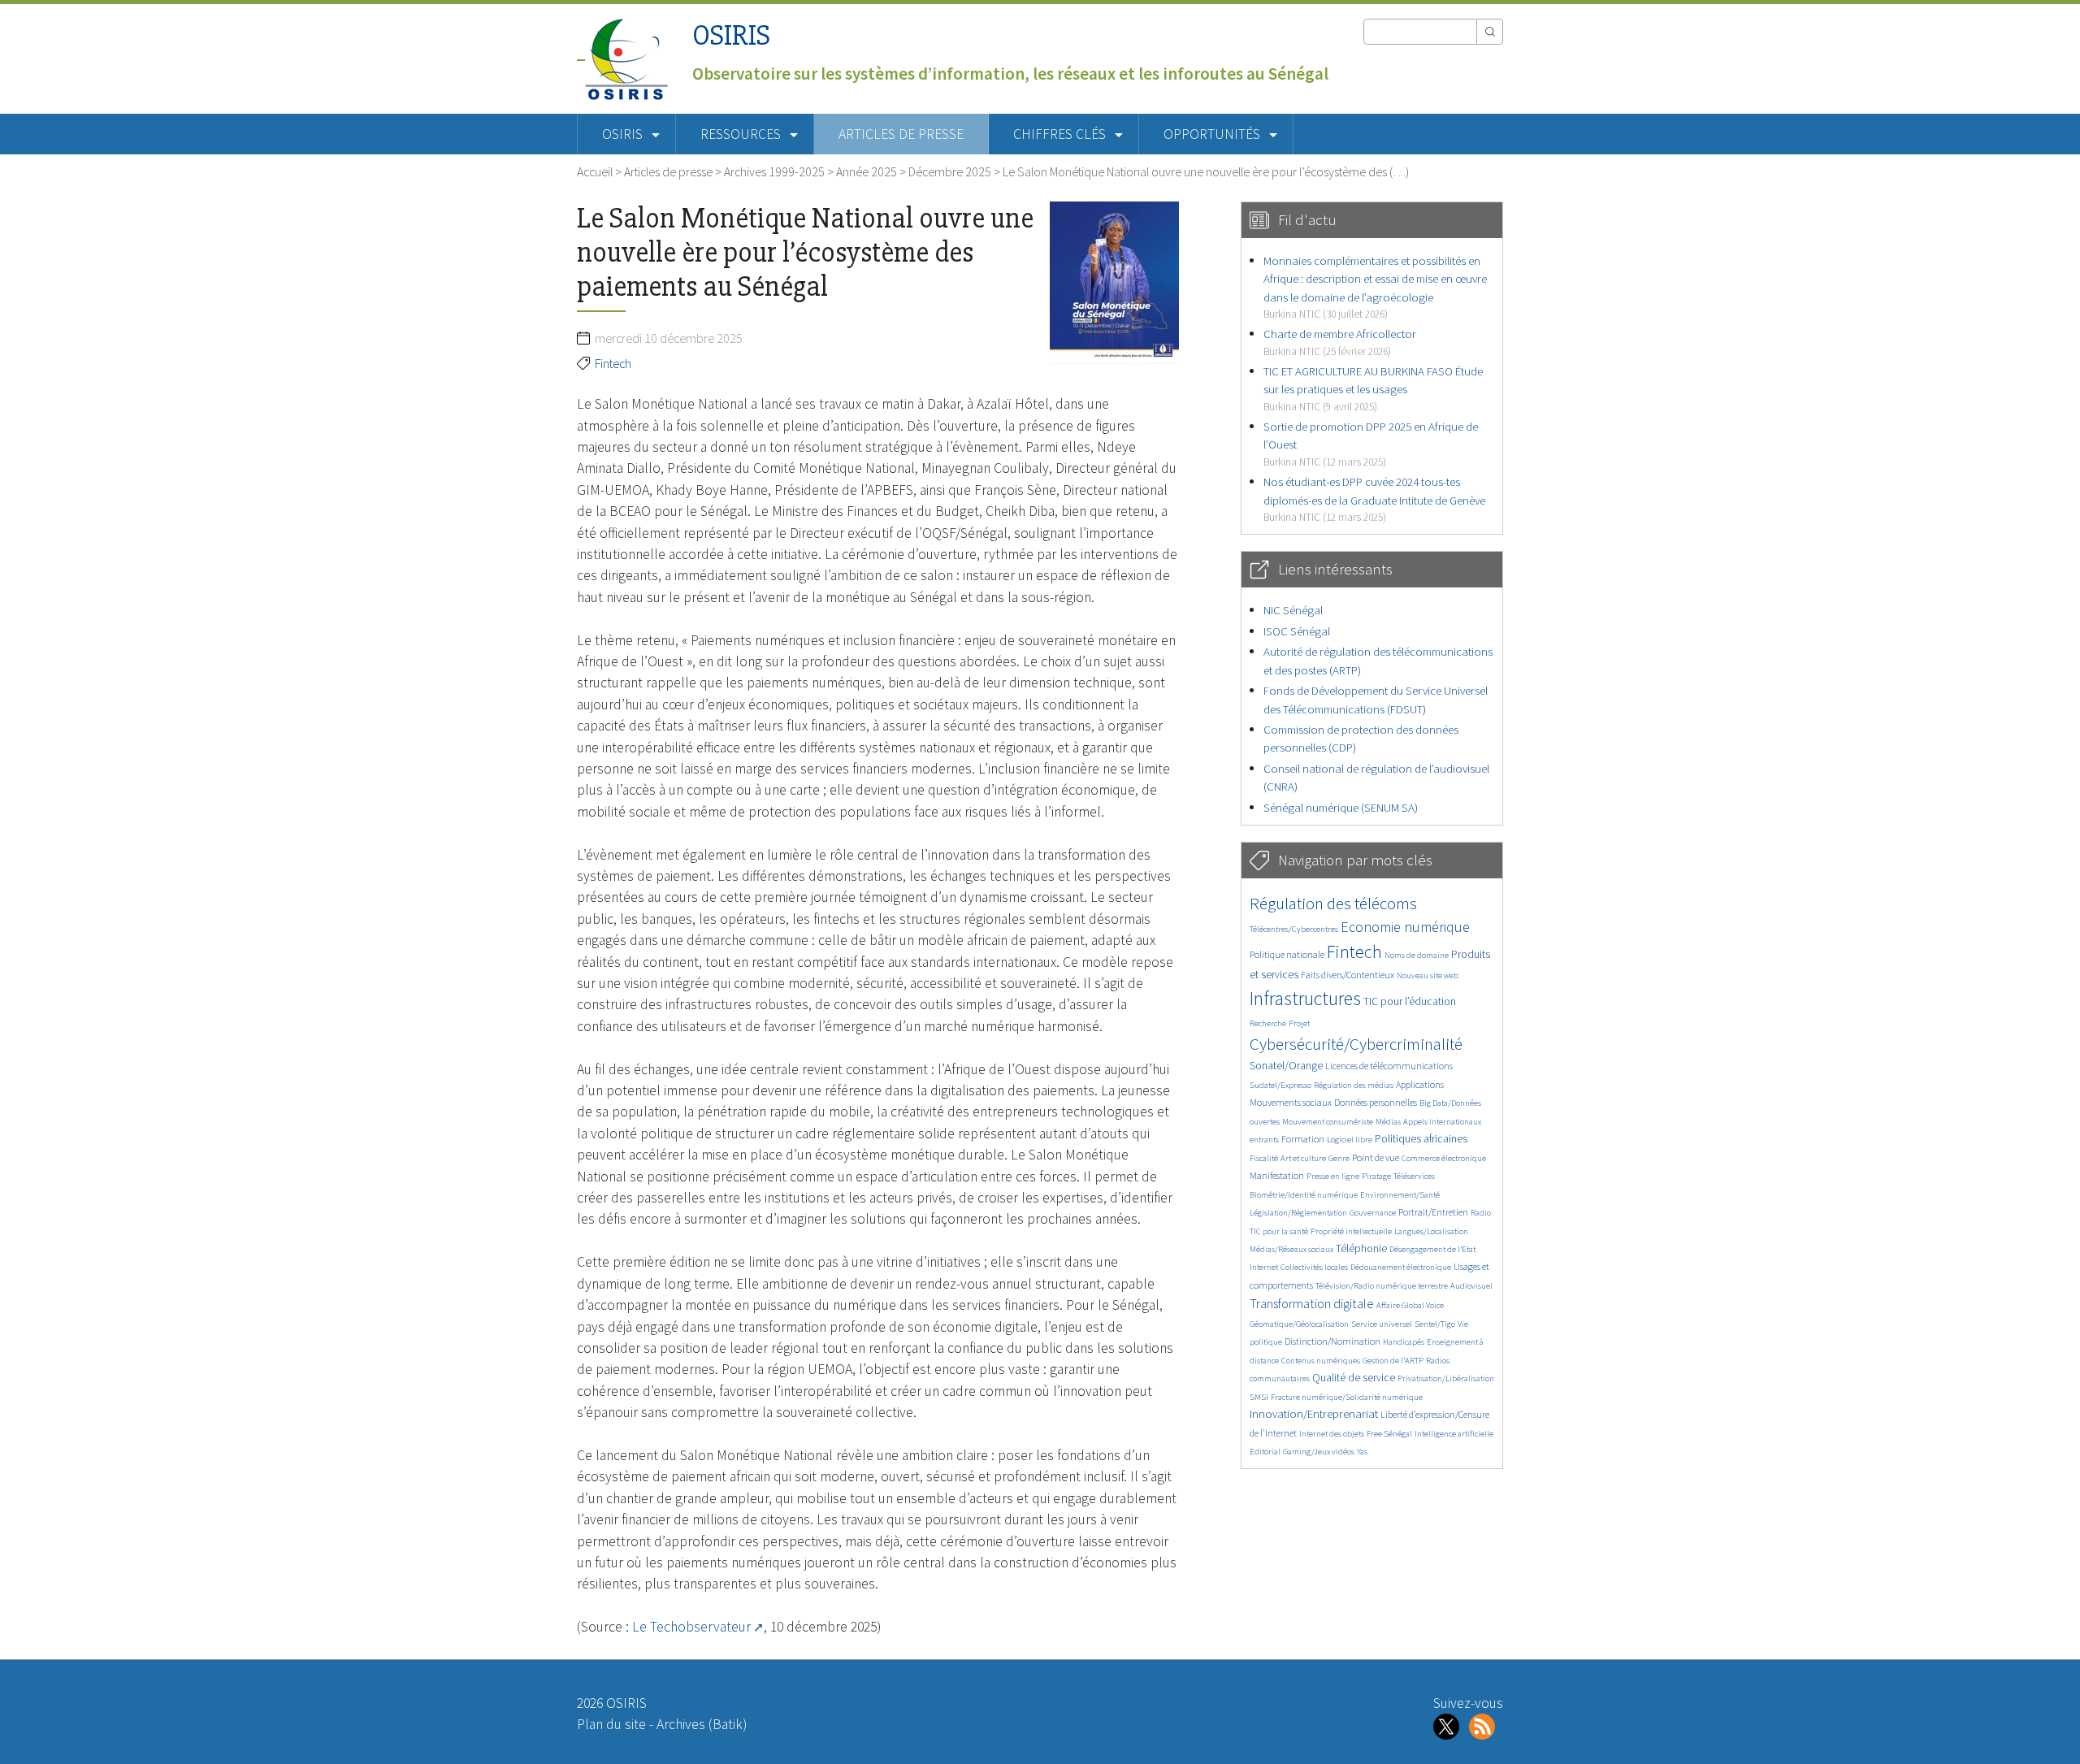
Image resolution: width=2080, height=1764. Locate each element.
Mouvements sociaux (1291, 1102)
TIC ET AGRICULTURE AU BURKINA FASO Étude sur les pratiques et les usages (1373, 388)
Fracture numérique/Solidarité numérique (1347, 1397)
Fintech (613, 363)
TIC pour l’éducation (1410, 1001)
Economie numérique (1405, 927)
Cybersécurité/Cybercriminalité (1356, 1044)
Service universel (1382, 1324)
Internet (1264, 1267)
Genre (1339, 1158)
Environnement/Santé (1400, 1195)
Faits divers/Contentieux (1348, 975)
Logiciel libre (1350, 1140)
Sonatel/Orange (1286, 1066)
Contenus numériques (1321, 1361)
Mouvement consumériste (1328, 1122)
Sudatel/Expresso (1280, 1085)
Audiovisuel (1471, 1286)
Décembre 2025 (950, 171)
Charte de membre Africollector (1340, 342)
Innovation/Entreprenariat (1314, 1413)
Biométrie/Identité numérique (1304, 1195)
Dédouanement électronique (1401, 1267)
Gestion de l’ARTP (1393, 1361)
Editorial (1265, 1452)
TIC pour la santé (1279, 1231)
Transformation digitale (1312, 1303)
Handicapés (1404, 1342)
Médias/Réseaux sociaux (1291, 1249)
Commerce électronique (1444, 1158)
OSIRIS (731, 35)
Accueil (595, 171)
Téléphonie (1361, 1248)
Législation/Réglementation (1298, 1213)
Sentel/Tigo (1435, 1324)
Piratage (1376, 1176)
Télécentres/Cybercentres (1294, 929)
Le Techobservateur (691, 1627)
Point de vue (1376, 1157)
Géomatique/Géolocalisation (1299, 1324)
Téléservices (1414, 1176)
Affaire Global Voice (1410, 1305)
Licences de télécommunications (1389, 1066)
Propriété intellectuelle (1351, 1231)
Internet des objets (1332, 1434)
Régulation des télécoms (1333, 903)
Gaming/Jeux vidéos (1319, 1452)
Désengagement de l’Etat (1432, 1249)
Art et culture (1303, 1158)
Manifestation (1277, 1175)
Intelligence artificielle (1454, 1434)
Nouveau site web (1428, 975)
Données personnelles (1376, 1102)
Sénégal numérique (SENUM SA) (1341, 807)
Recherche (1268, 1023)
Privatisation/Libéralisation (1446, 1378)
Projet (1299, 1023)
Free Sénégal (1389, 1434)
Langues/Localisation (1431, 1231)
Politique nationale (1287, 954)
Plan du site (611, 1724)
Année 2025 (867, 171)
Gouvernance (1373, 1213)
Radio (1481, 1213)
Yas (1362, 1452)
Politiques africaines (1421, 1139)
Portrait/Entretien (1433, 1212)
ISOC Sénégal (1297, 631)
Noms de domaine (1417, 955)
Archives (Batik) (702, 1724)
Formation (1303, 1139)
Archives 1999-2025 (774, 171)
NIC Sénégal (1293, 610)
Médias (1388, 1122)
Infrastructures (1305, 998)
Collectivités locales (1314, 1267)
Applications (1420, 1084)
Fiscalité (1264, 1158)
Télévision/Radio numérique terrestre (1382, 1286)
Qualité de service (1354, 1378)
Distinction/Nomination (1332, 1341)
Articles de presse (901, 134)
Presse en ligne (1333, 1176)
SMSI (1259, 1397)
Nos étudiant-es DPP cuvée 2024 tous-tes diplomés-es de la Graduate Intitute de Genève (1374, 499)
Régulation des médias (1354, 1085)
